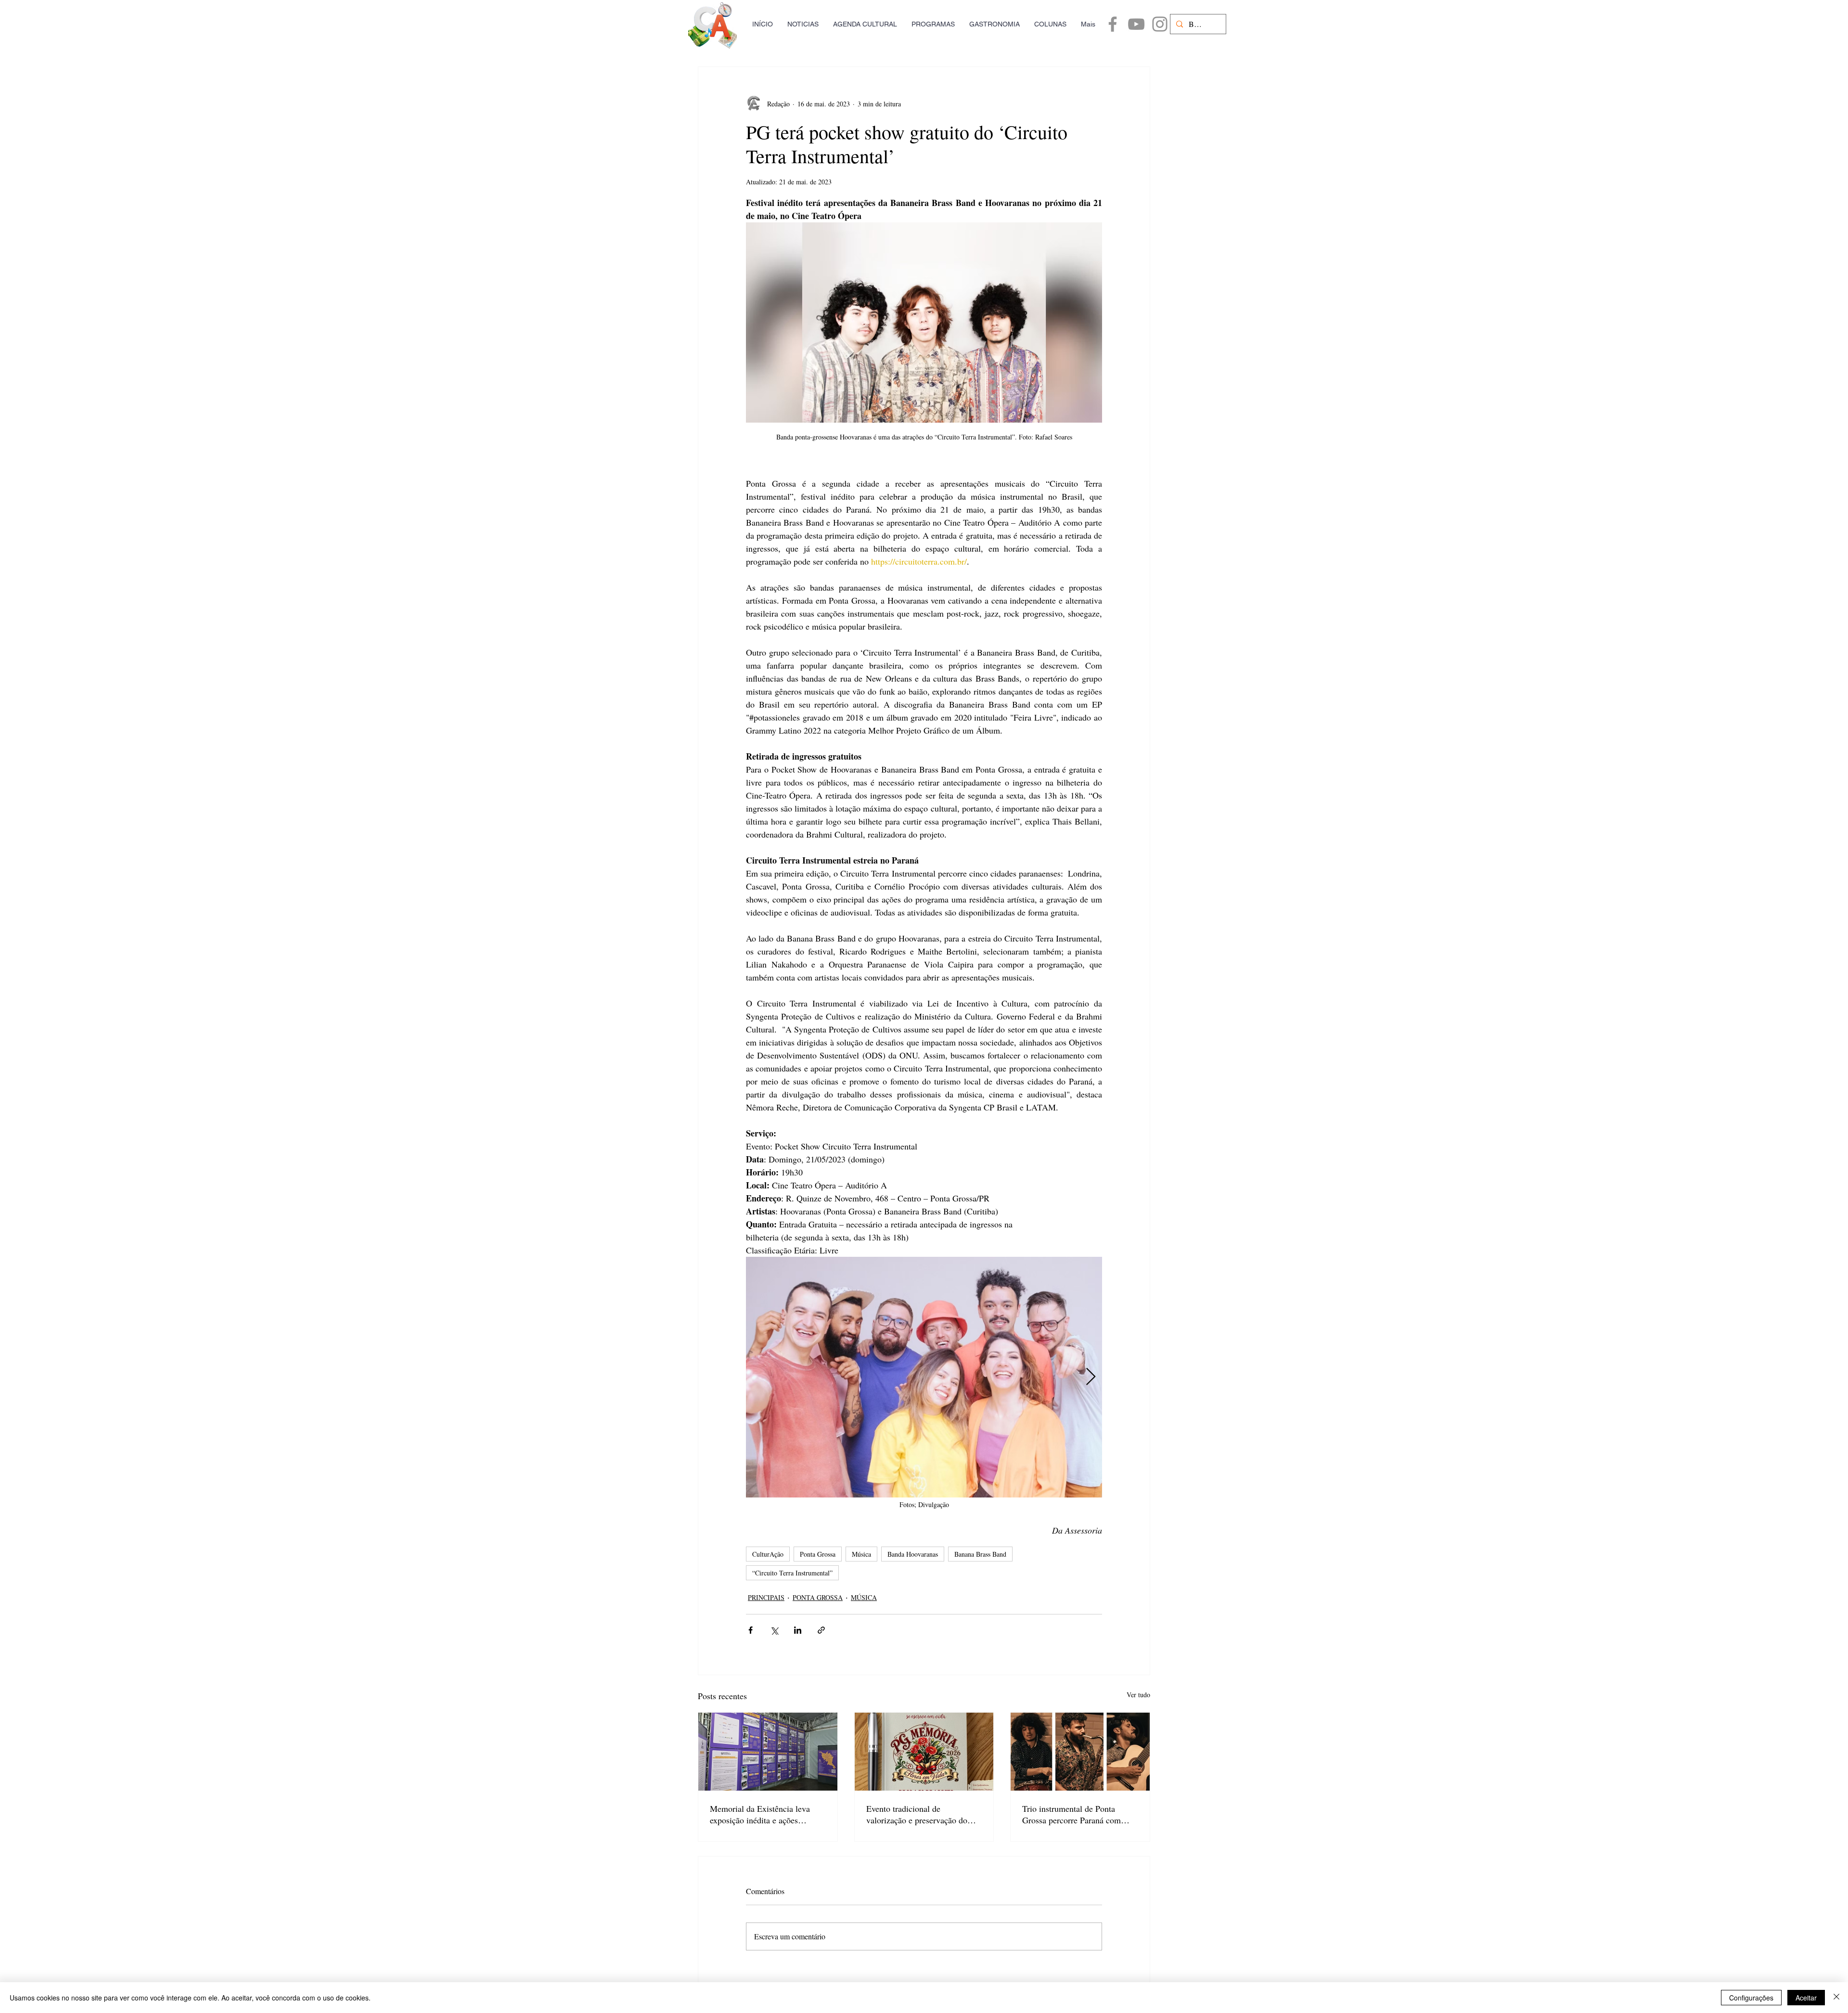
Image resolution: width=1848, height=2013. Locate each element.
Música (861, 1554)
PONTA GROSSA (818, 1597)
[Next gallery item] (1091, 1377)
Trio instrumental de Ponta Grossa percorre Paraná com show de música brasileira (1072, 1814)
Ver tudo (1138, 1695)
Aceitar (1806, 1998)
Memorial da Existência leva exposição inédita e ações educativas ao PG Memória (760, 1814)
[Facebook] (1113, 24)
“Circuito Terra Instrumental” (792, 1573)
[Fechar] (1836, 1998)
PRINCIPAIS (766, 1597)
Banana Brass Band (980, 1554)
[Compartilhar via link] (821, 1630)
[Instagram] (1160, 24)
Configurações (1751, 1998)
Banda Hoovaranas (913, 1554)
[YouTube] (1136, 24)
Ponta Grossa (818, 1554)
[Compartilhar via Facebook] (751, 1630)
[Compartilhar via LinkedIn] (798, 1630)
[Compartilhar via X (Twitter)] (774, 1630)
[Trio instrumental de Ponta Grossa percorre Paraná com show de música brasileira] (1080, 1752)
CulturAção (768, 1554)
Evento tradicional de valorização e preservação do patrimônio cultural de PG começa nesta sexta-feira (917, 1814)
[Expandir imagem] (924, 1377)
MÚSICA (864, 1597)
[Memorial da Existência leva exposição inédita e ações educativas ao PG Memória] (768, 1752)
